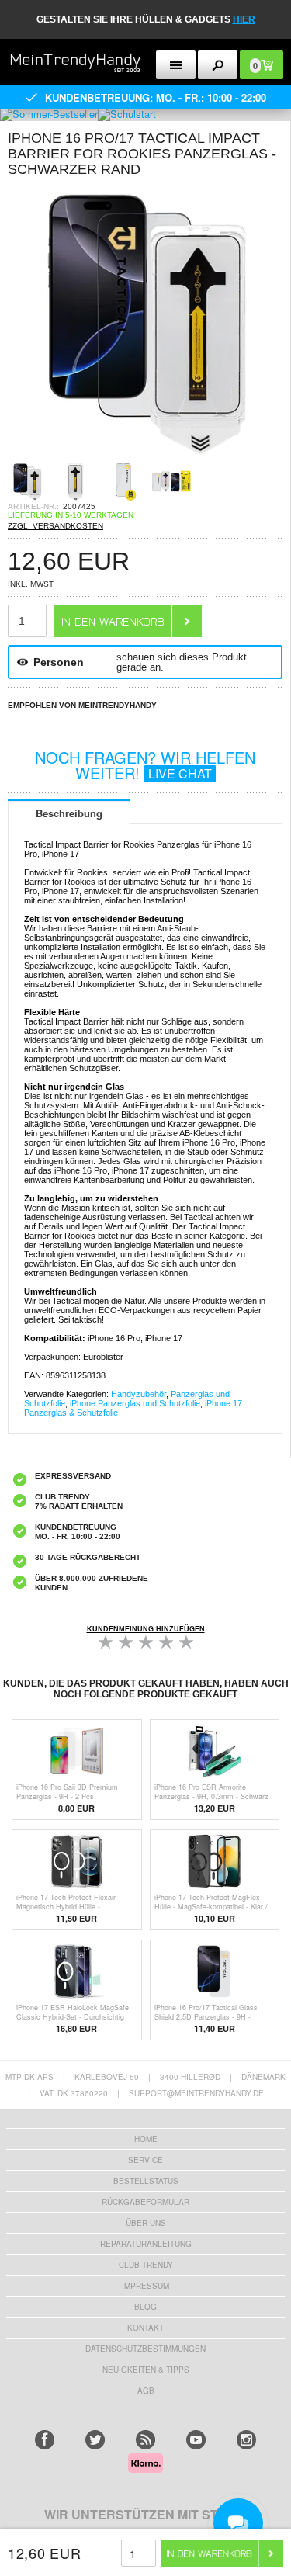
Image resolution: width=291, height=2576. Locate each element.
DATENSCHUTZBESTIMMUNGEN (145, 2349)
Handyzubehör (139, 1394)
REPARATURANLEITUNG (146, 2244)
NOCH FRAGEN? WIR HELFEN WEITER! (145, 765)
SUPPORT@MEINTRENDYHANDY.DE (196, 2093)
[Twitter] (95, 2440)
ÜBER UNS (146, 2223)
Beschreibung (69, 813)
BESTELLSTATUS (146, 2181)
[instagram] (246, 2440)
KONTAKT (145, 2328)
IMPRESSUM (145, 2286)
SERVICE (145, 2160)
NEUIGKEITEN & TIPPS (146, 2370)
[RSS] (145, 2440)
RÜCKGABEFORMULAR (145, 2202)
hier (244, 19)
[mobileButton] (218, 65)
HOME (146, 2139)
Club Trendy (146, 2265)
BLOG (145, 2307)
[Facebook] (45, 2440)
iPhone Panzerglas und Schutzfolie (135, 1403)
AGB (146, 2391)
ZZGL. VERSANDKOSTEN (55, 526)
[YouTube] (196, 2440)
